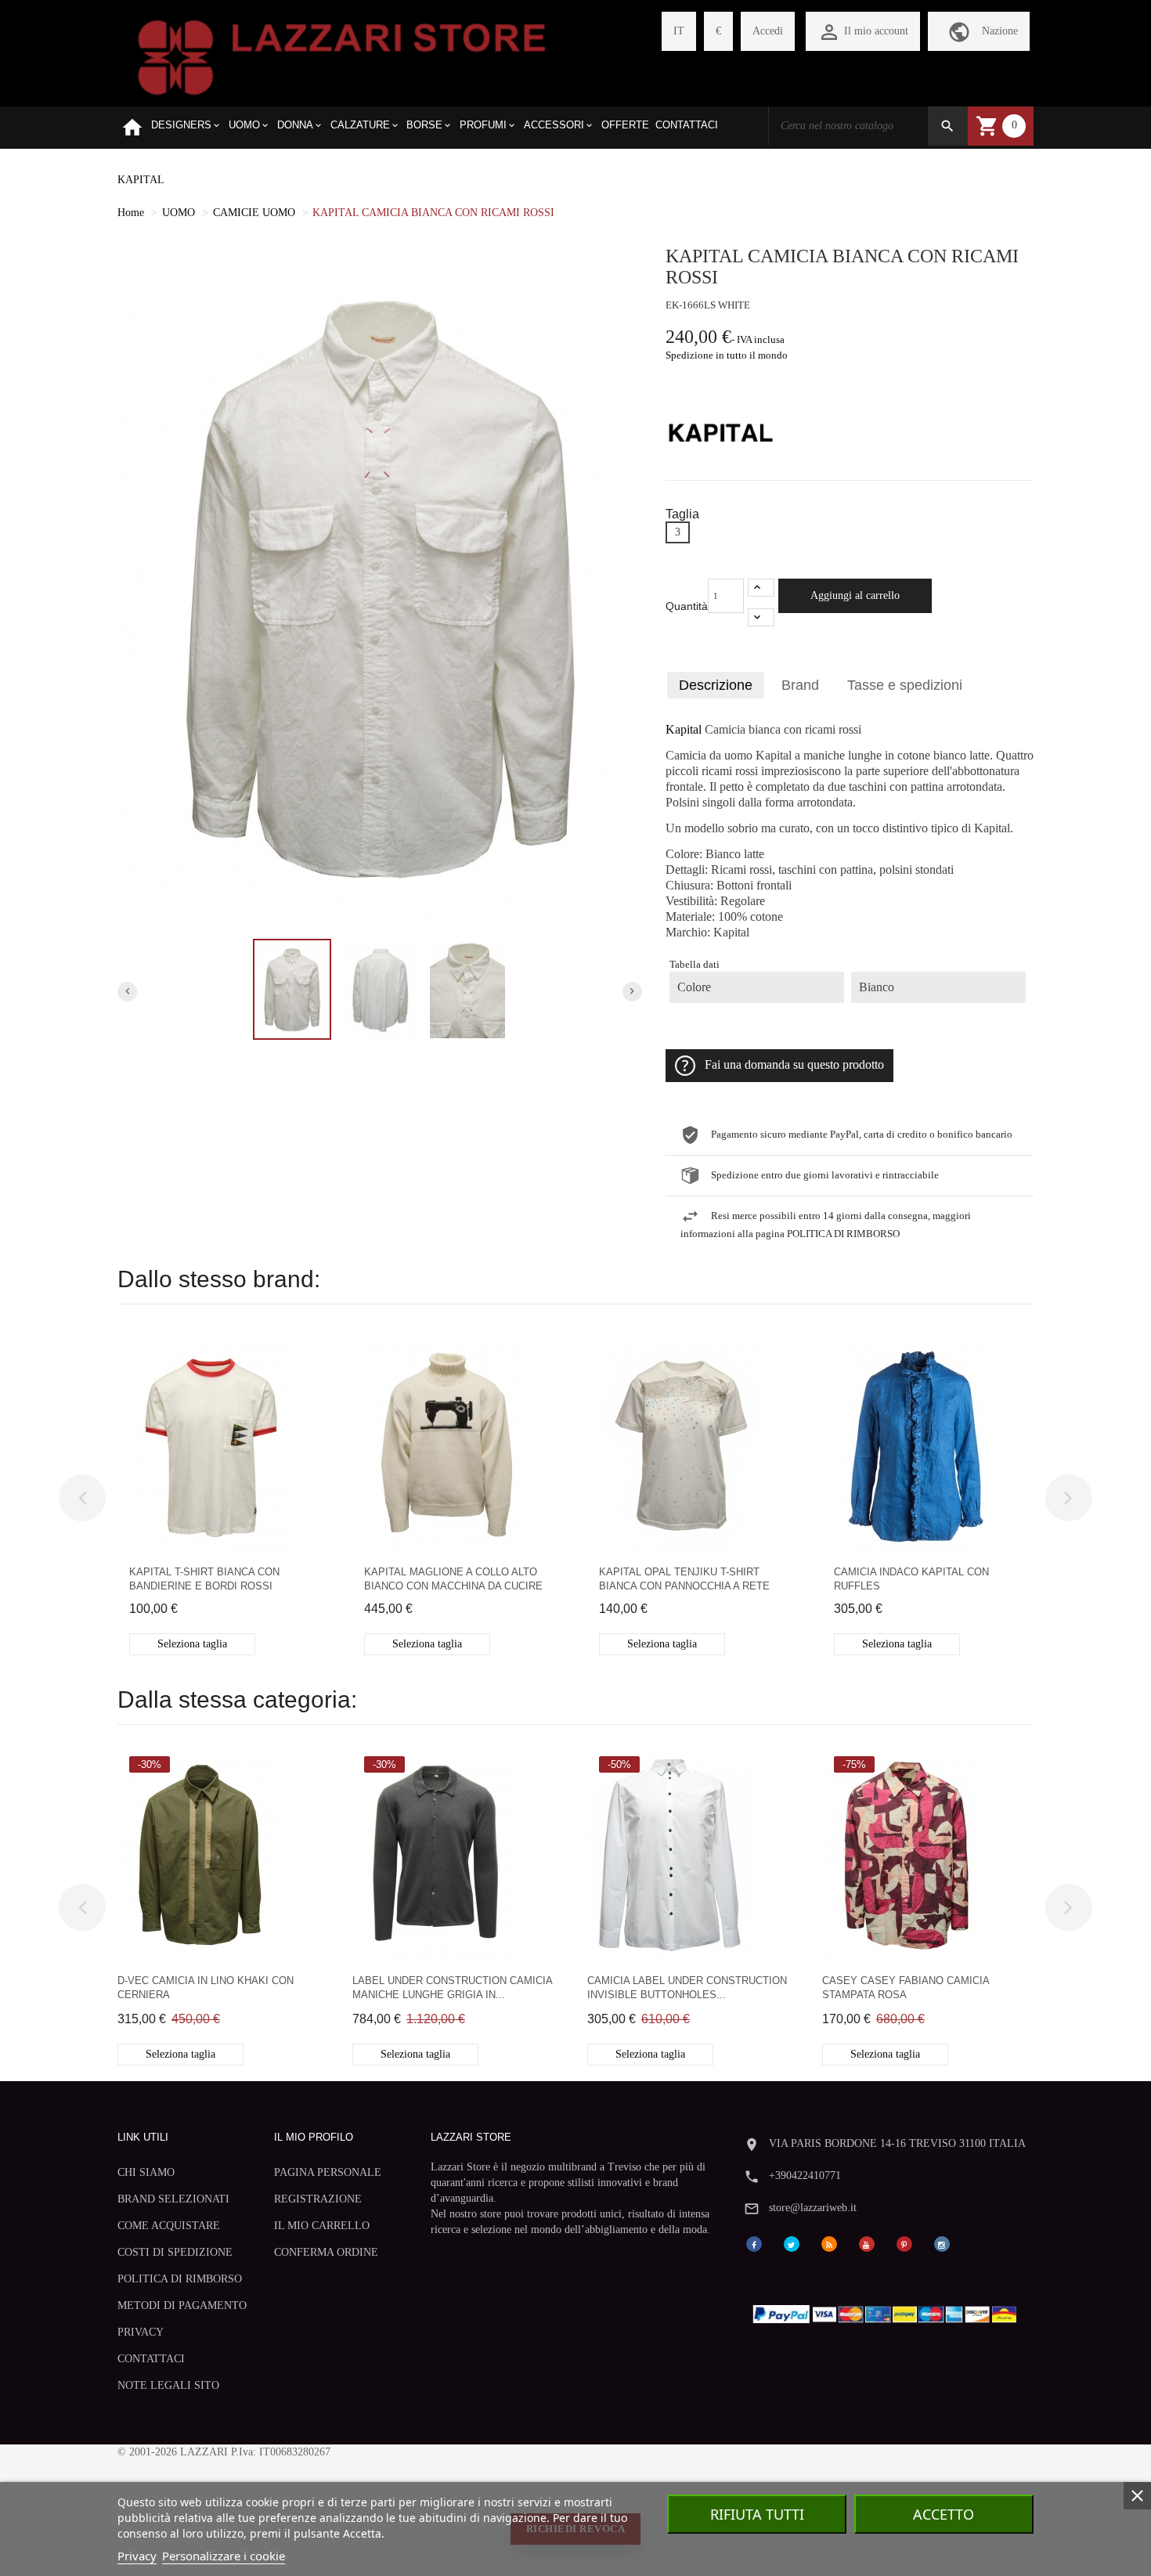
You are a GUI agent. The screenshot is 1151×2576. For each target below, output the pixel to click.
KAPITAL (141, 180)
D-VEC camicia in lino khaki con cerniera (206, 1988)
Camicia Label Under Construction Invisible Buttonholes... (687, 1988)
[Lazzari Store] (342, 56)
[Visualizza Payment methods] (888, 2311)
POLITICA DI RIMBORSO (180, 2279)
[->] (1069, 1498)
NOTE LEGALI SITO (168, 2385)
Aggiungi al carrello (855, 595)
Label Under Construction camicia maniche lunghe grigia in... (452, 1988)
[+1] (761, 588)
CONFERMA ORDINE (326, 2252)
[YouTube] (867, 2243)
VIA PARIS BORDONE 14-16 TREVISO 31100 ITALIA (897, 2143)
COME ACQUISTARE (169, 2226)
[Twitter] (792, 2243)
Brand (800, 685)
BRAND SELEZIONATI (173, 2199)
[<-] (82, 1498)
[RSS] (829, 2243)
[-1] (761, 617)
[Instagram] (942, 2243)
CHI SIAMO (146, 2172)
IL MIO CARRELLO (322, 2226)
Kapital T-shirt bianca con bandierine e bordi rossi (204, 1579)
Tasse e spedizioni (905, 685)
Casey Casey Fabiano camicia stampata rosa (906, 1988)
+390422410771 (805, 2176)
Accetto (944, 2514)
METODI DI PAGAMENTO (182, 2305)
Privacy (137, 2556)
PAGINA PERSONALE (328, 2172)
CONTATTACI (151, 2359)
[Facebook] (754, 2243)
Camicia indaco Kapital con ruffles (911, 1579)
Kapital (684, 730)
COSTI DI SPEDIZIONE (175, 2252)
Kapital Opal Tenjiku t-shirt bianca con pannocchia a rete (684, 1579)
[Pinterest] (904, 2243)
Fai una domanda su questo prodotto (794, 1065)
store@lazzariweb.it (813, 2208)
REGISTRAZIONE (318, 2199)
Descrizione (716, 685)
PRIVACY (141, 2332)
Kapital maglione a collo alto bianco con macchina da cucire (453, 1579)
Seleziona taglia (192, 1644)
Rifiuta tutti (757, 2514)
